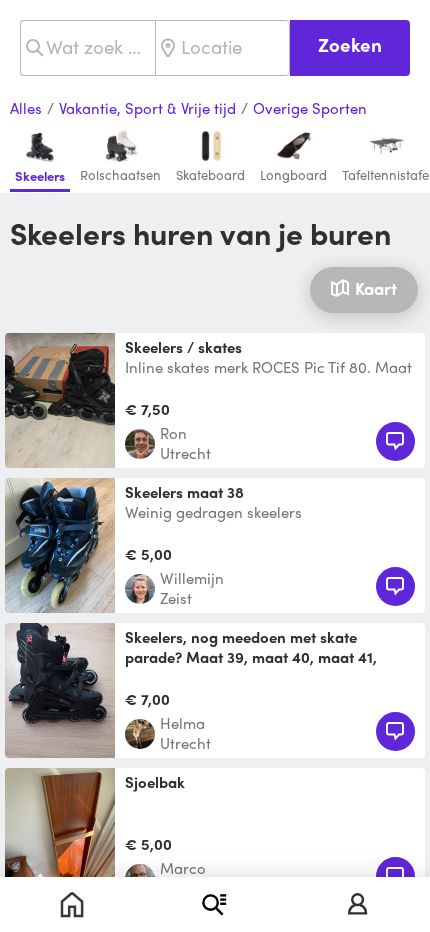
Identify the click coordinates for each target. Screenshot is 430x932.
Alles (26, 109)
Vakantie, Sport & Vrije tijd (147, 109)
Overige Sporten (310, 109)
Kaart (376, 288)
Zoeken (350, 44)
